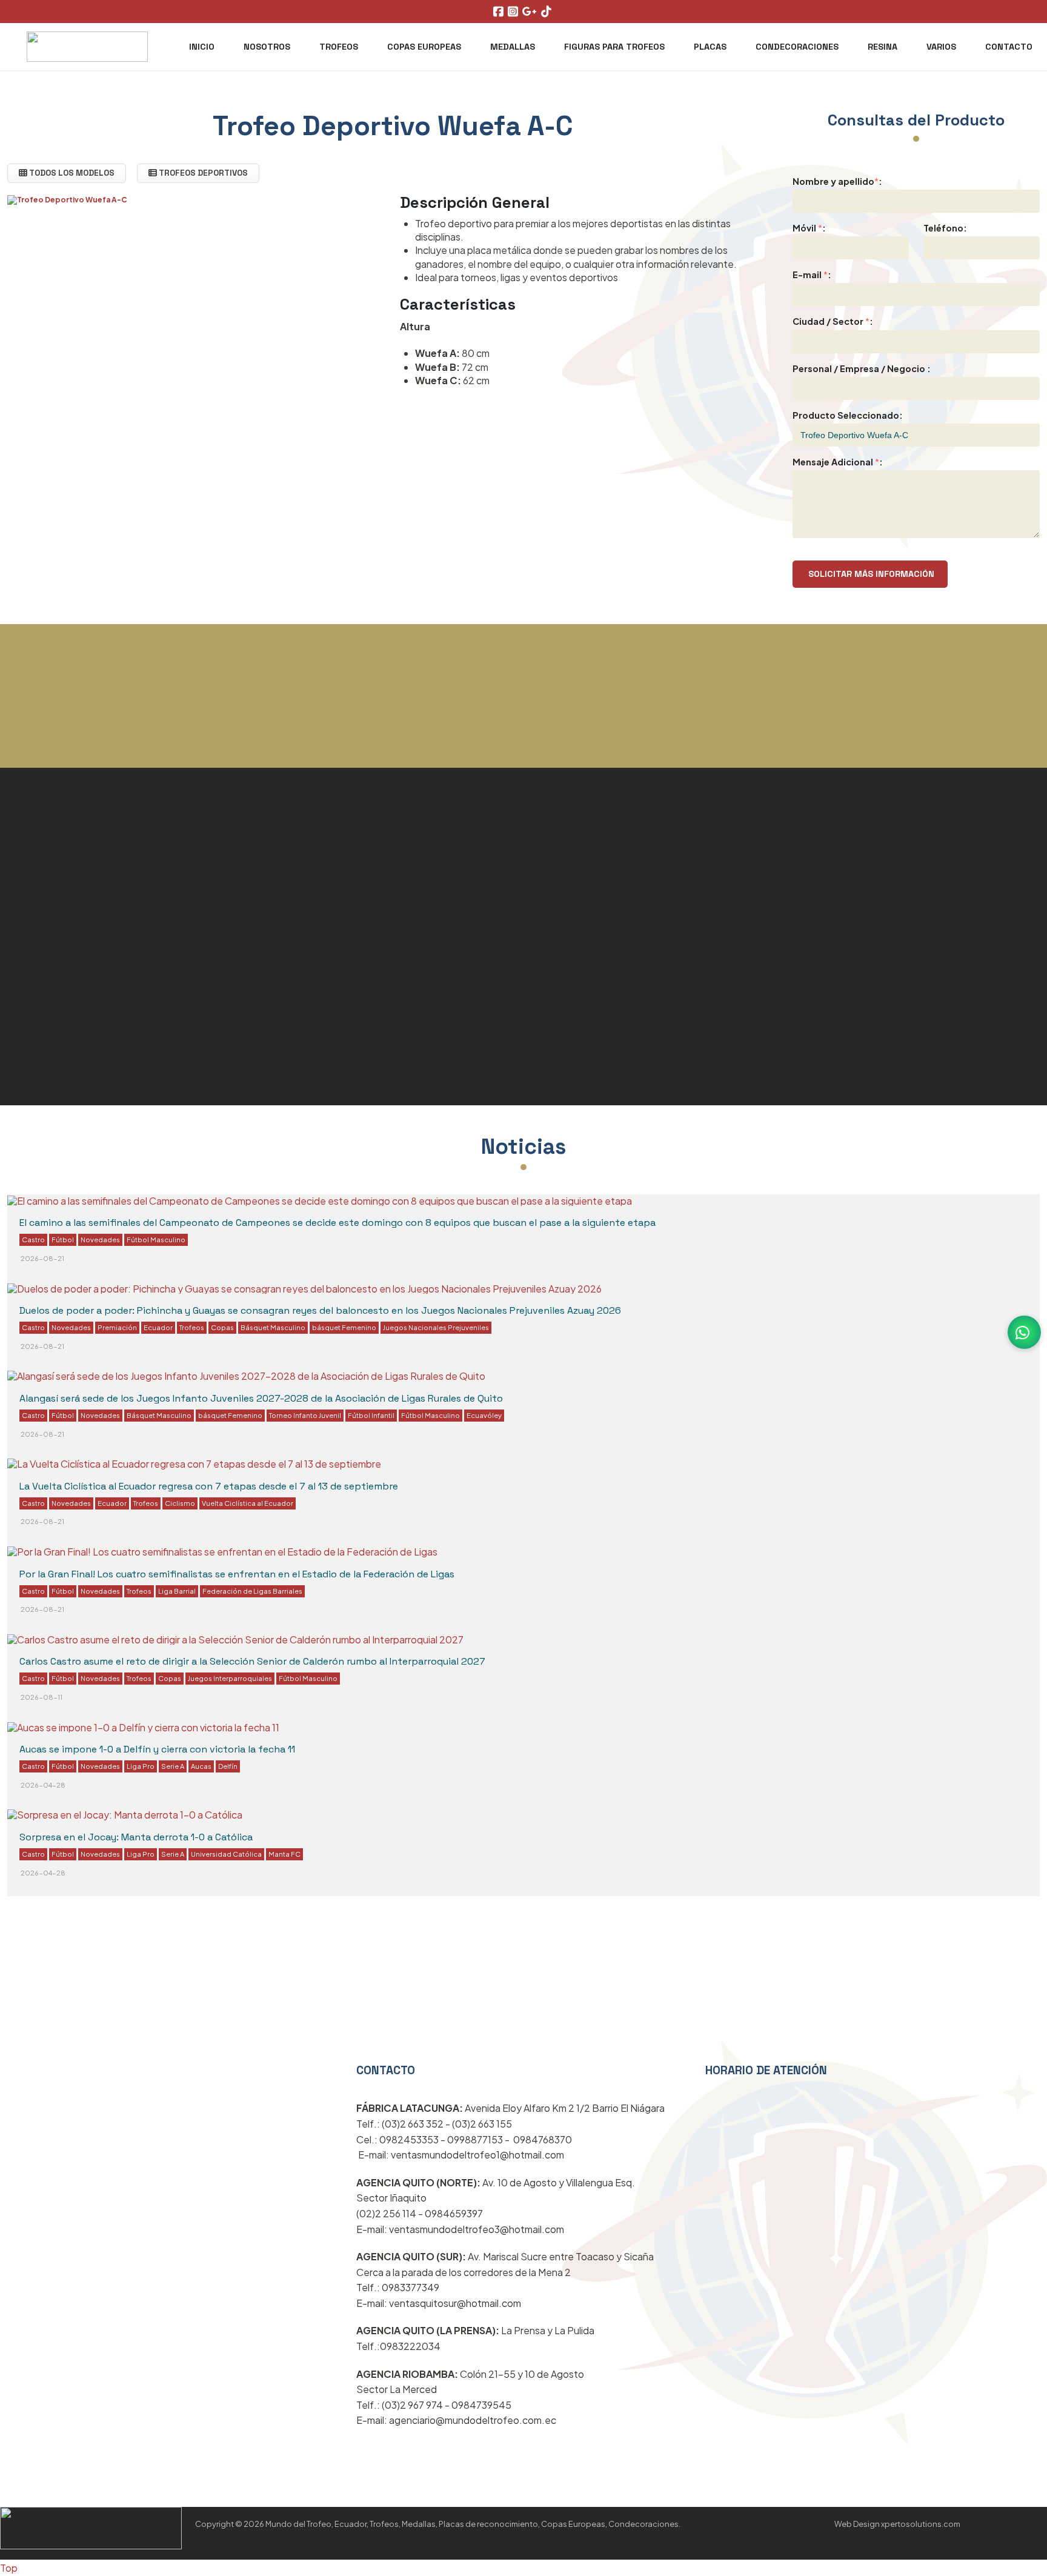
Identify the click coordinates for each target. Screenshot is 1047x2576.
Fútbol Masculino (156, 1239)
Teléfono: (945, 228)
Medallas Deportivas (84, 937)
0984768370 (543, 2139)
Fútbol (63, 1239)
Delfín (228, 1766)
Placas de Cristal (70, 901)
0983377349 (410, 2287)
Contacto (1009, 47)
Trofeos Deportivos (202, 173)
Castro (33, 1239)
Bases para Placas (600, 1037)
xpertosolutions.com (921, 2524)
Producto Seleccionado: (848, 415)
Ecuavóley (484, 1415)
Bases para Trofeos (80, 1045)
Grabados (43, 1009)
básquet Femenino (344, 1327)
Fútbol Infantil (371, 1415)
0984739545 (481, 2405)
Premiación (117, 1327)
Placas (710, 47)
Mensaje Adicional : (838, 462)
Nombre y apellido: (837, 181)
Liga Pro (141, 1766)
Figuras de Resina (73, 973)
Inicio (202, 47)
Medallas (513, 47)
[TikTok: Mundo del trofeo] (548, 12)
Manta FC (284, 1854)
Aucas (201, 1766)
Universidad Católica (226, 1854)
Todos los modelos (71, 173)
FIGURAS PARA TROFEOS (614, 47)
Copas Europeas (424, 47)
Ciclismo (180, 1503)
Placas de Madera (598, 968)
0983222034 (410, 2346)
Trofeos (339, 47)
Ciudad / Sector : (833, 321)
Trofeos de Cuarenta (85, 1117)
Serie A (173, 1766)
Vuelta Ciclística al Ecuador (248, 1503)
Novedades (100, 1239)
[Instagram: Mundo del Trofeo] (514, 12)
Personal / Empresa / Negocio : (862, 368)
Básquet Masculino (273, 1327)
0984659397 (454, 2213)
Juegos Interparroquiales (230, 1678)
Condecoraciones (797, 47)
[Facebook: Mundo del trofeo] (500, 12)
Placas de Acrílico (597, 898)
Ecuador (158, 1327)
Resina (882, 47)
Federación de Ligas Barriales (252, 1591)
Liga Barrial (177, 1591)
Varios (941, 47)
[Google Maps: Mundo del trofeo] (531, 12)
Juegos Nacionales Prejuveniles (436, 1327)
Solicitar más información (870, 574)
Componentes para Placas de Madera (148, 1081)
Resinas (619, 2055)
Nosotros (267, 47)
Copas (222, 1327)
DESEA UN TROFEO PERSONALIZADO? (523, 757)
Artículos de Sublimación (624, 1002)
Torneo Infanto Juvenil (305, 1415)
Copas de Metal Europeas (626, 863)
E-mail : (812, 275)
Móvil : (809, 228)
